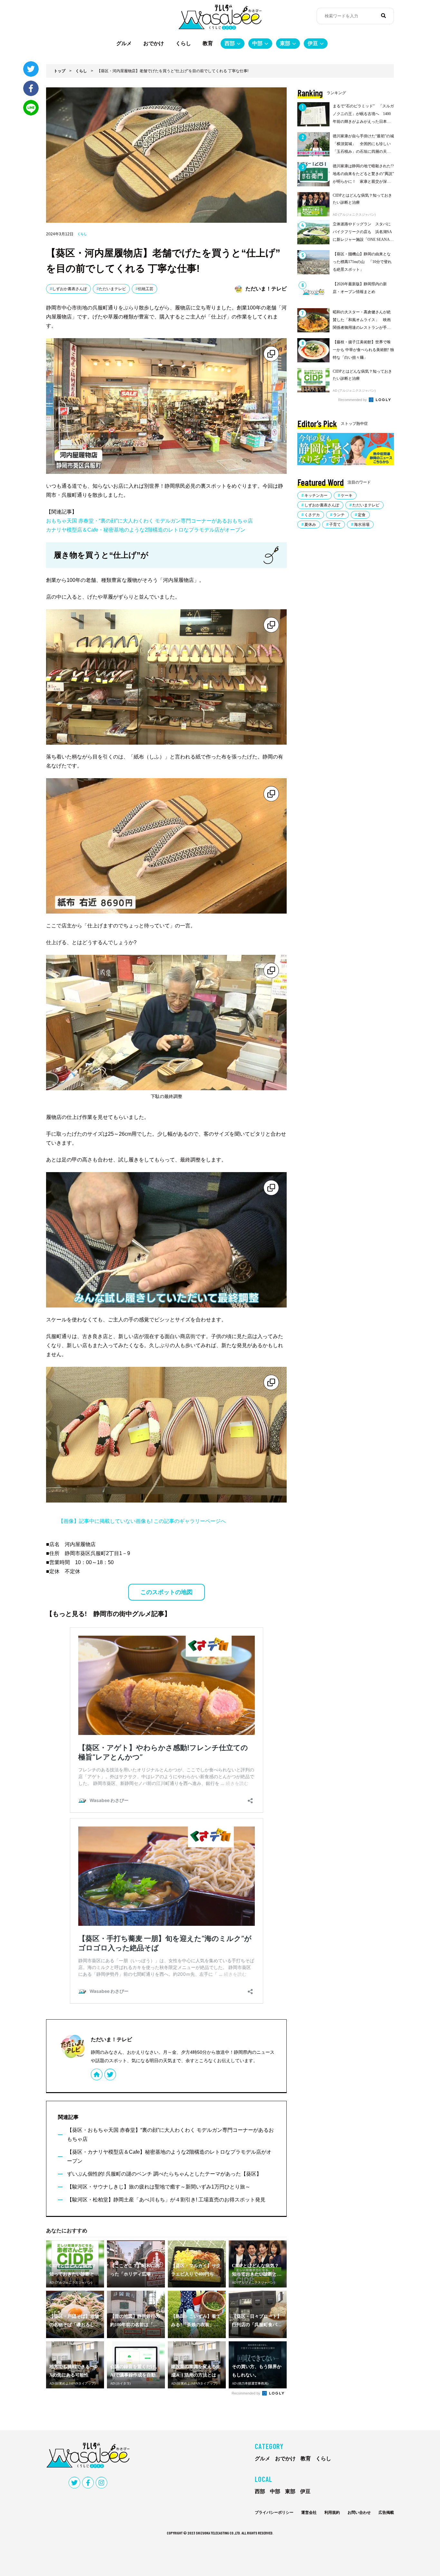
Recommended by (246, 2393)
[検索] (383, 16)
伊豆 (313, 43)
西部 (230, 43)
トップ (60, 71)
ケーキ (347, 495)
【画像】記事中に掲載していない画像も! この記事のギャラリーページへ (142, 1521)
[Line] (31, 108)
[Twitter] (31, 69)
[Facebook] (31, 88)
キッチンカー (316, 495)
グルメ (124, 43)
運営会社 (309, 2512)
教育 (208, 43)
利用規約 (332, 2512)
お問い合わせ (359, 2512)
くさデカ (312, 515)
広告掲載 (386, 2512)
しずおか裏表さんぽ (70, 289)
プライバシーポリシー (274, 2512)
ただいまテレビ (112, 289)
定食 (362, 515)
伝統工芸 (146, 289)
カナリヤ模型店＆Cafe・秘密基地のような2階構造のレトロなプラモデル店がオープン (146, 530)
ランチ (339, 515)
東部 (285, 43)
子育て (335, 524)
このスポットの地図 (167, 1592)
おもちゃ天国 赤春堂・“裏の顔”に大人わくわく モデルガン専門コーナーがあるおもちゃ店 (149, 521)
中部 (257, 43)
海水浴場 (362, 524)
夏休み (310, 524)
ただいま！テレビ (111, 2039)
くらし (183, 43)
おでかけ (154, 43)
